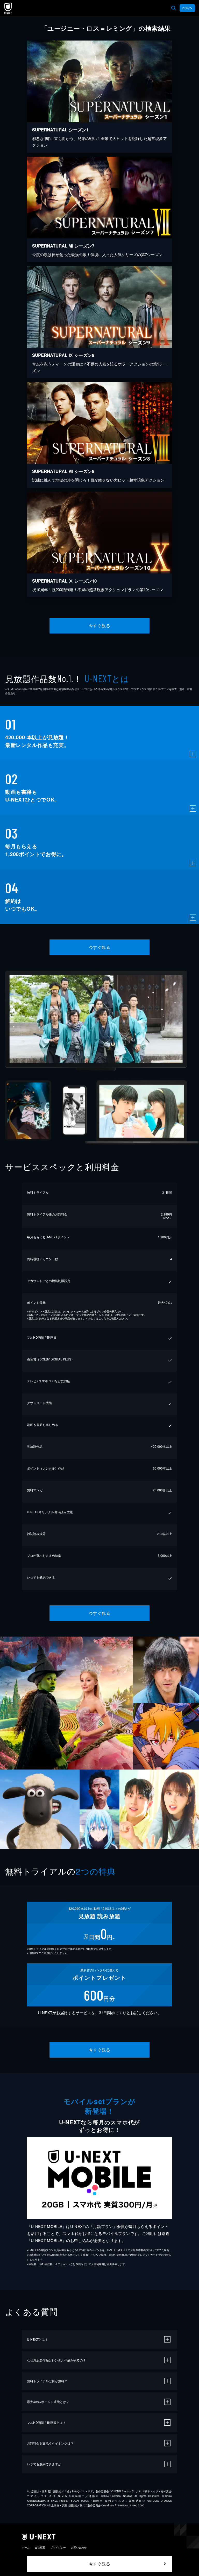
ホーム (26, 2547)
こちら (102, 1318)
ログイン (187, 8)
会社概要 (40, 2547)
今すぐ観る (99, 626)
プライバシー (58, 2547)
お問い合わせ (79, 2547)
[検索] (174, 8)
